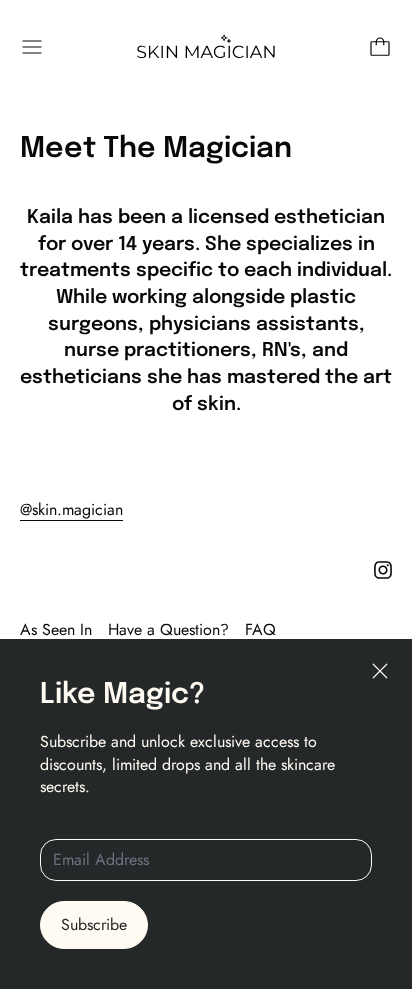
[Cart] (380, 47)
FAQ (260, 629)
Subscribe (94, 924)
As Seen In (56, 629)
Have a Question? (168, 629)
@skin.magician (71, 509)
